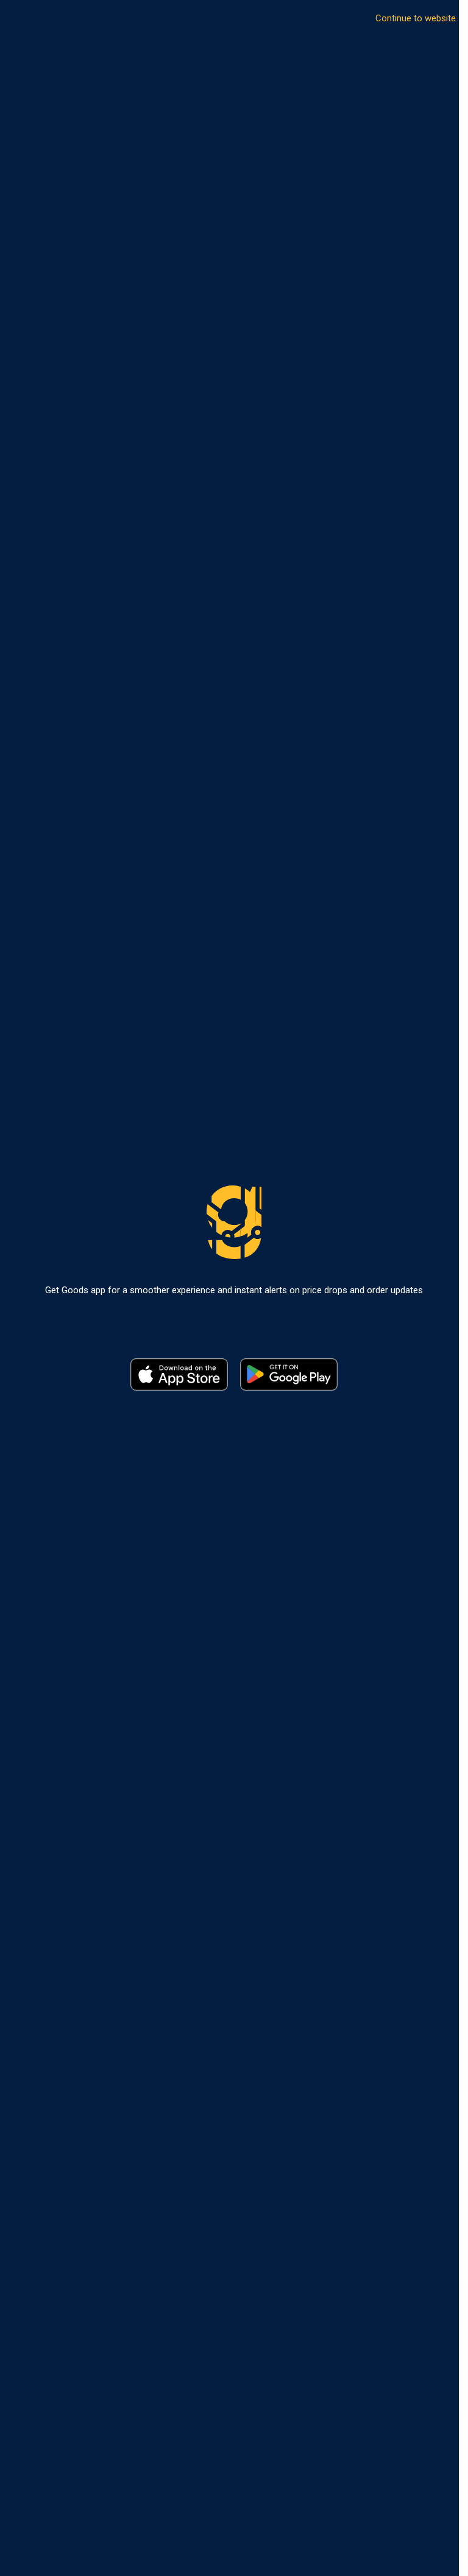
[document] (229, 1288)
